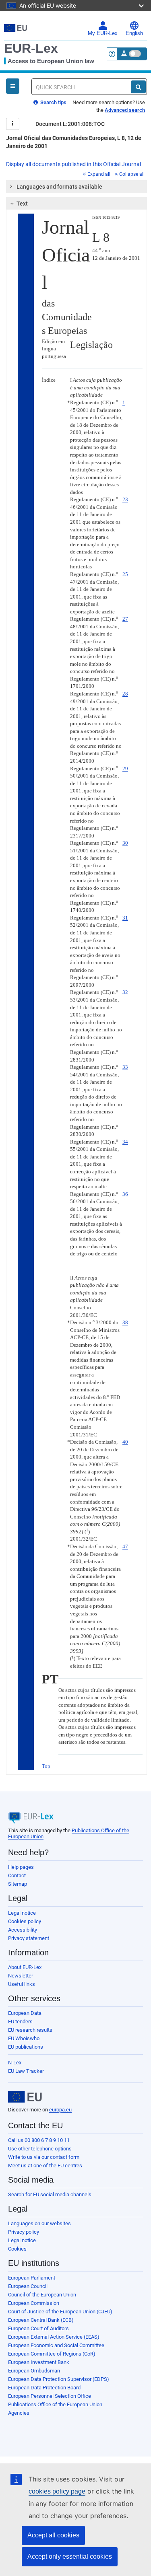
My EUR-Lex (103, 33)
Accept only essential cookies (70, 2556)
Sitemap (18, 1884)
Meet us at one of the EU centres (45, 2166)
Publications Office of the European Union (55, 2404)
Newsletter (21, 1976)
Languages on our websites (39, 2223)
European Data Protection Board (44, 2388)
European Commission (34, 2303)
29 (125, 768)
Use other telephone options (40, 2149)
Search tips (53, 102)
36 (125, 1194)
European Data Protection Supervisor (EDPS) (59, 2379)
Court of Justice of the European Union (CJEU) (60, 2312)
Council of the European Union (42, 2295)
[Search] (138, 87)
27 (125, 619)
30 (125, 843)
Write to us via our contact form (44, 2157)
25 (125, 574)
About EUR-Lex (25, 1967)
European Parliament (32, 2278)
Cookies (17, 2249)
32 (125, 992)
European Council (28, 2286)
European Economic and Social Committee (56, 2345)
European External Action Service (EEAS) (54, 2337)
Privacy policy (24, 2232)
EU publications (26, 2047)
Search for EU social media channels (50, 2194)
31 (125, 918)
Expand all (99, 174)
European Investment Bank (39, 2362)
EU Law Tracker (26, 2071)
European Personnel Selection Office (50, 2396)
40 (125, 1442)
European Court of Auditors (38, 2328)
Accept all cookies (53, 2535)
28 (125, 694)
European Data (25, 2013)
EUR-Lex (31, 48)
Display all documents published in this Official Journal (73, 164)
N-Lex (15, 2063)
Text (22, 204)
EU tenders (20, 2022)
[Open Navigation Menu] (13, 86)
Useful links (22, 1984)
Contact (17, 1875)
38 (125, 1322)
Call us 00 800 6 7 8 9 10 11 (39, 2140)
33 (125, 1067)
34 (125, 1142)
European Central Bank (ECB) (41, 2320)
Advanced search (125, 110)
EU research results (30, 2030)
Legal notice (22, 1913)
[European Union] (25, 2097)
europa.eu (60, 2110)
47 (125, 1546)
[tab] (77, 187)
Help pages (21, 1867)
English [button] (134, 33)
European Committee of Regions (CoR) (52, 2354)
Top (46, 1766)
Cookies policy (25, 1921)
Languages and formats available (59, 187)
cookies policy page (57, 2491)
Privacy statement (29, 1938)
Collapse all (132, 174)
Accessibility (23, 1930)
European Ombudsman (34, 2371)
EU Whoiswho (24, 2038)
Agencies (19, 2413)
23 (125, 499)
